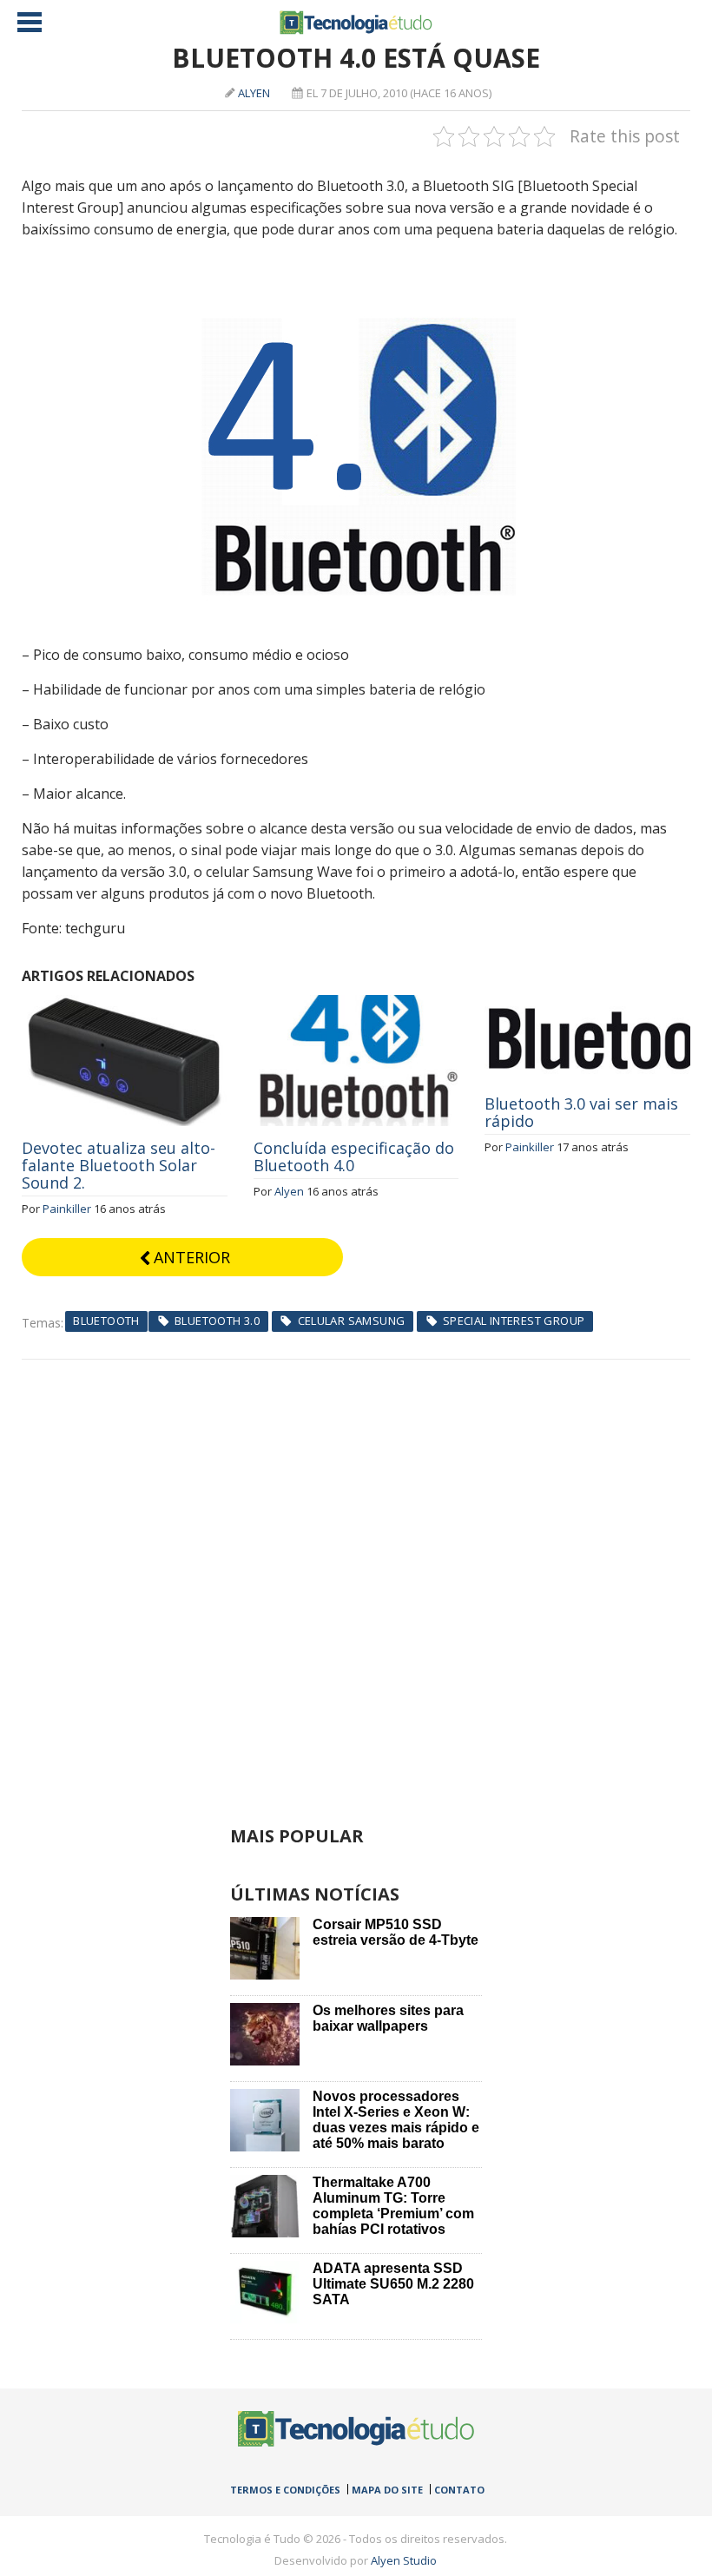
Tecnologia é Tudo (356, 23)
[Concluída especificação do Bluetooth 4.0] (356, 1005)
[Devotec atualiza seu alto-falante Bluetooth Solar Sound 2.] (125, 1005)
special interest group (514, 1321)
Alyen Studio (404, 2560)
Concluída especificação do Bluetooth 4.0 (354, 1156)
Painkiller (67, 1209)
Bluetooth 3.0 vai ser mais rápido (581, 1112)
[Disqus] (356, 1577)
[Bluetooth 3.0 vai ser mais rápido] (587, 1005)
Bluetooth (106, 1321)
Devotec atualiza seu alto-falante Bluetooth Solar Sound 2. (119, 1165)
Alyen (254, 93)
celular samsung (352, 1321)
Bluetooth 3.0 (217, 1321)
